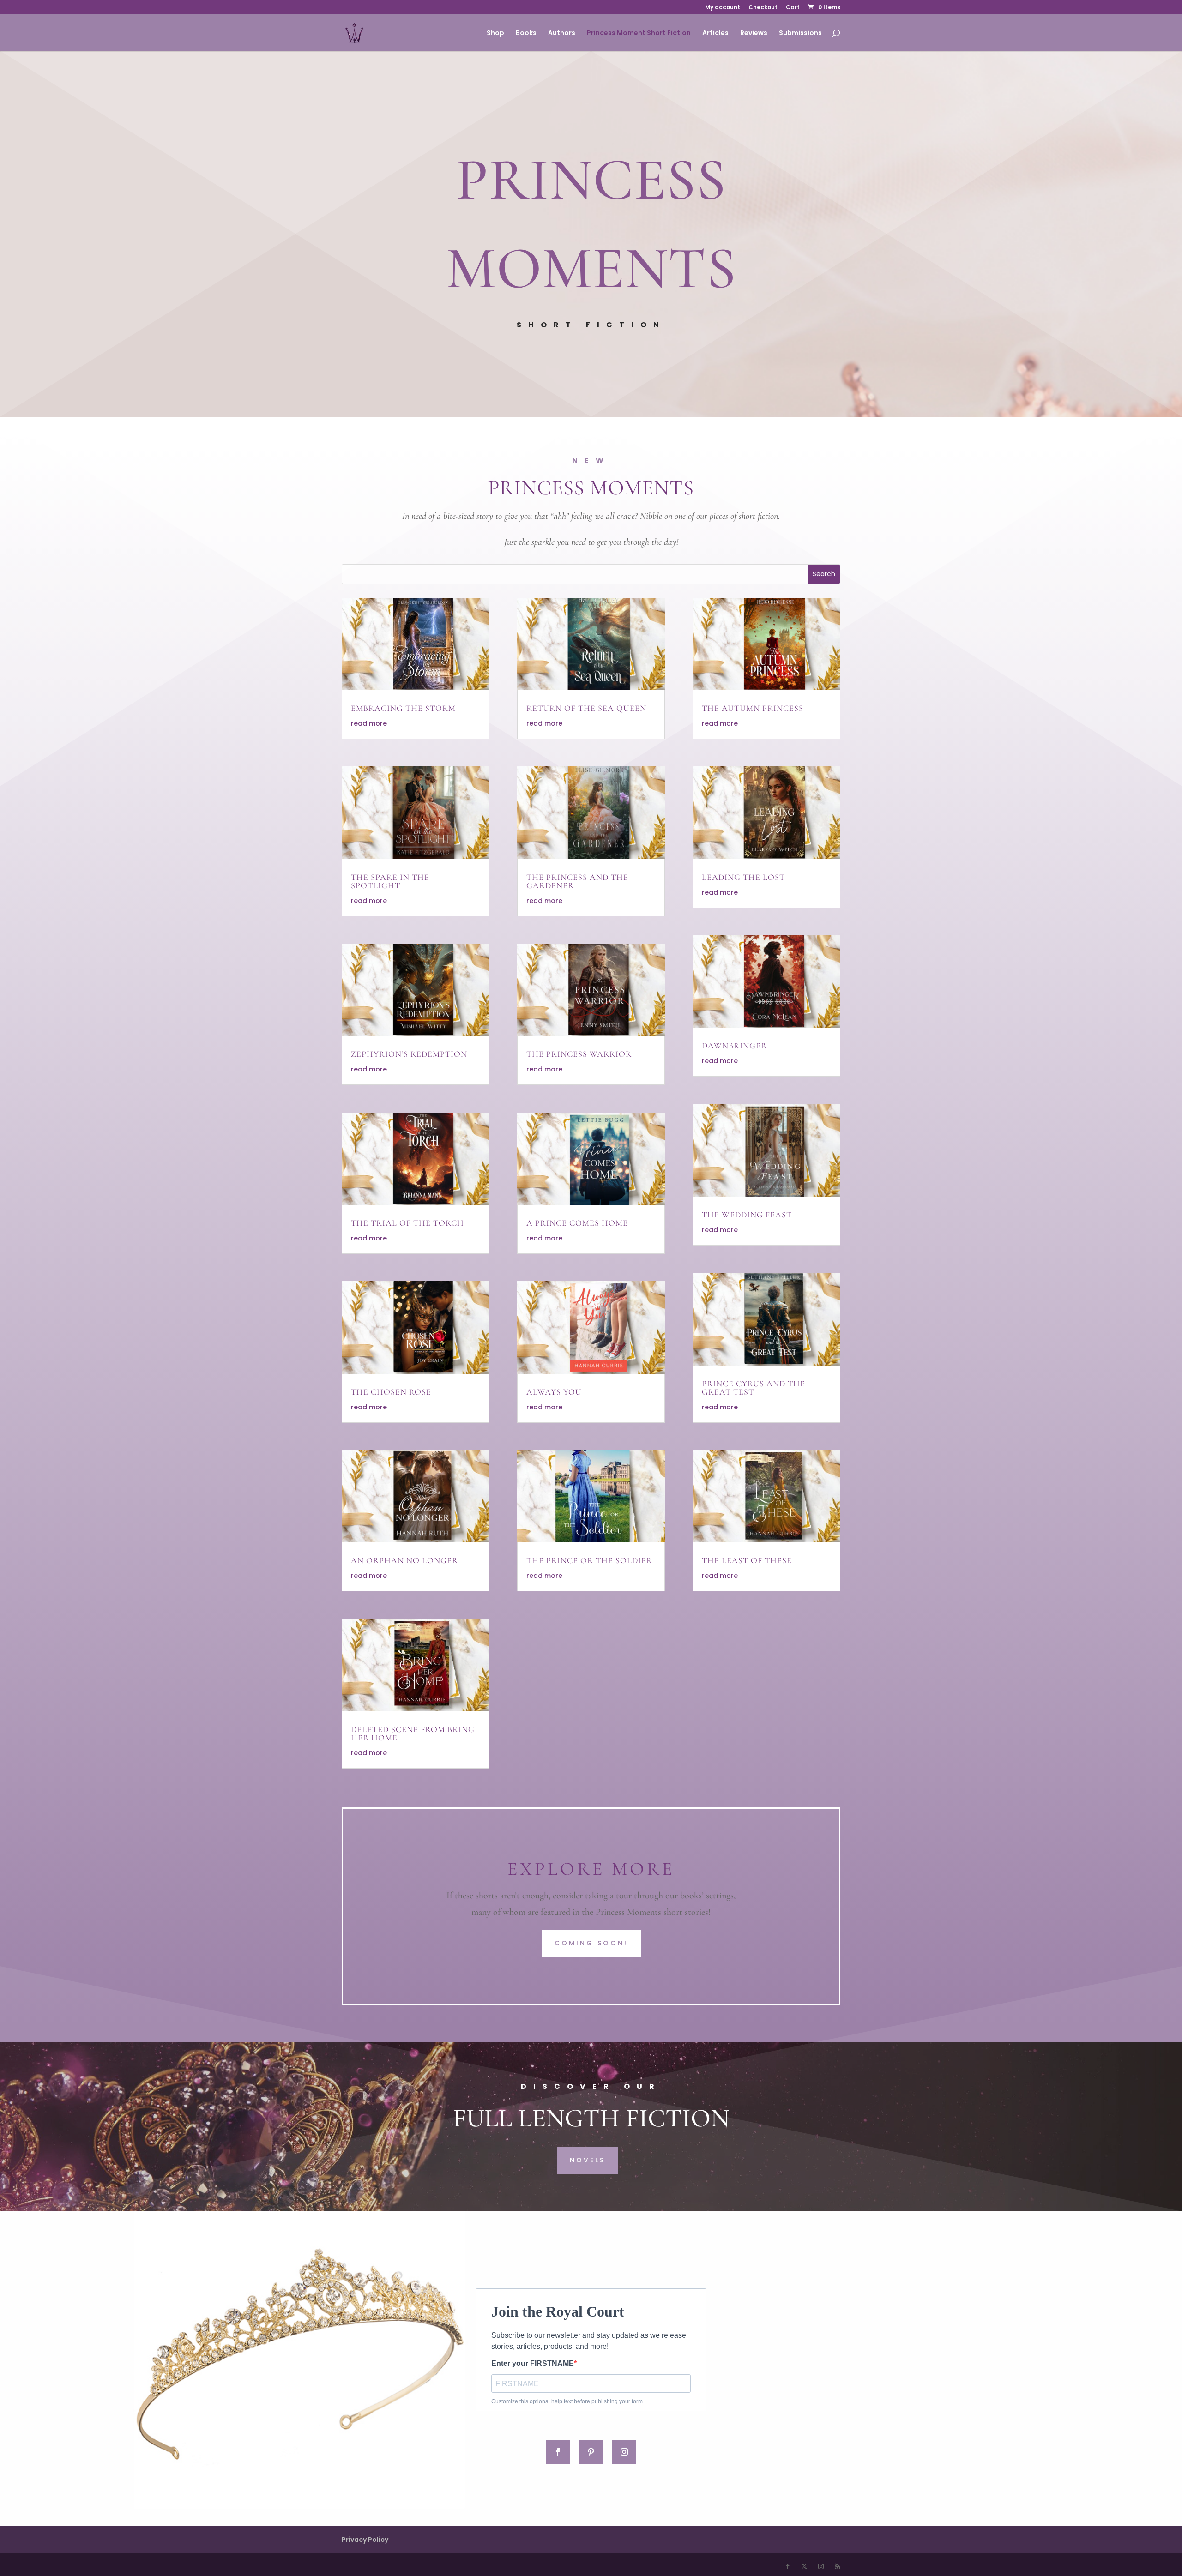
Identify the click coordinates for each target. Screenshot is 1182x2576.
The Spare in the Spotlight (390, 881)
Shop (495, 33)
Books (526, 33)
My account (723, 8)
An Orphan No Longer (404, 1560)
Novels (588, 2160)
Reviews (754, 33)
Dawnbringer (734, 1046)
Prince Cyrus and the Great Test (754, 1388)
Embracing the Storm (403, 708)
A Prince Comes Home (577, 1223)
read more (369, 723)
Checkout (763, 8)
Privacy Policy (365, 2540)
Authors (562, 33)
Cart (793, 8)
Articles (715, 33)
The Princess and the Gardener (577, 881)
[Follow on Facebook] (558, 2452)
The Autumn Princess (753, 708)
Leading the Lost (743, 877)
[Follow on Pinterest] (591, 2452)
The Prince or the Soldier (589, 1560)
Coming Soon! (591, 1943)
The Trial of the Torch (407, 1223)
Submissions (800, 33)
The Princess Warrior (579, 1054)
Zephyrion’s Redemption (409, 1054)
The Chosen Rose (391, 1392)
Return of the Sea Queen (586, 708)
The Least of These (747, 1560)
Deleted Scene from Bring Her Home (413, 1733)
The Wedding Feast (747, 1215)
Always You (554, 1392)
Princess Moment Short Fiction (639, 33)
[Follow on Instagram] (624, 2452)
